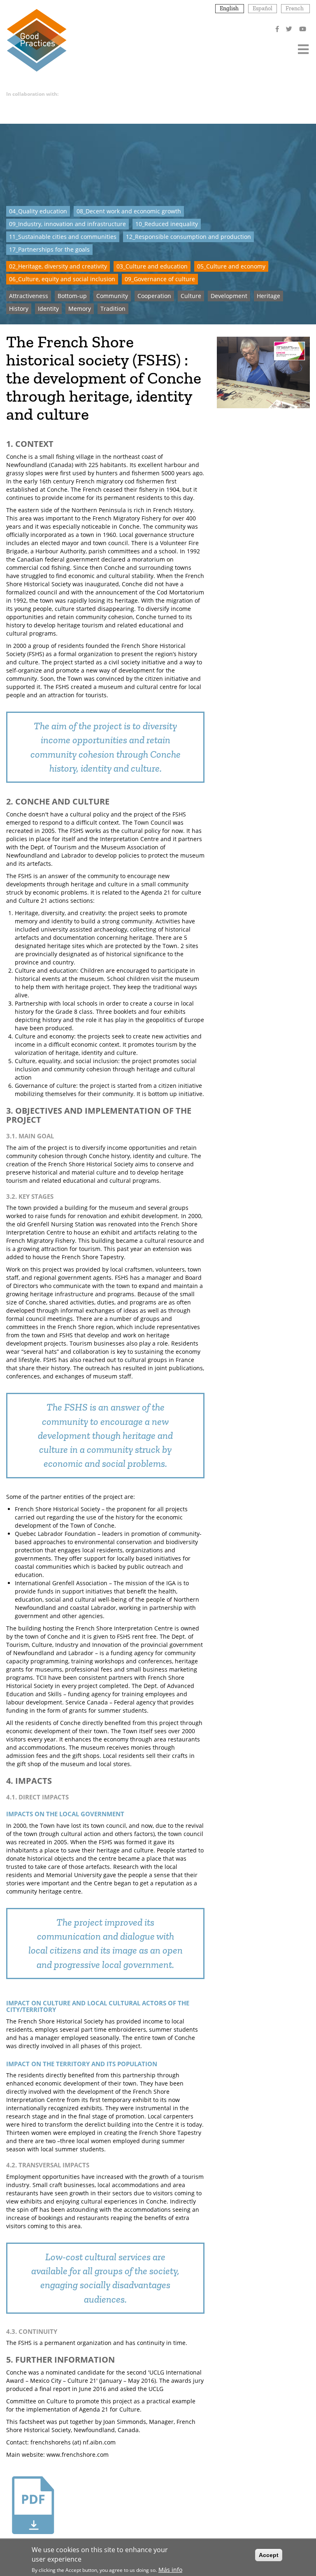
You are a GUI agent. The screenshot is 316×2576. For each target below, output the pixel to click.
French (295, 8)
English (229, 8)
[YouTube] (303, 29)
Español (263, 8)
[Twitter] (290, 29)
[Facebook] (278, 29)
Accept (269, 2555)
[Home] (36, 40)
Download (33, 2544)
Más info (170, 2570)
